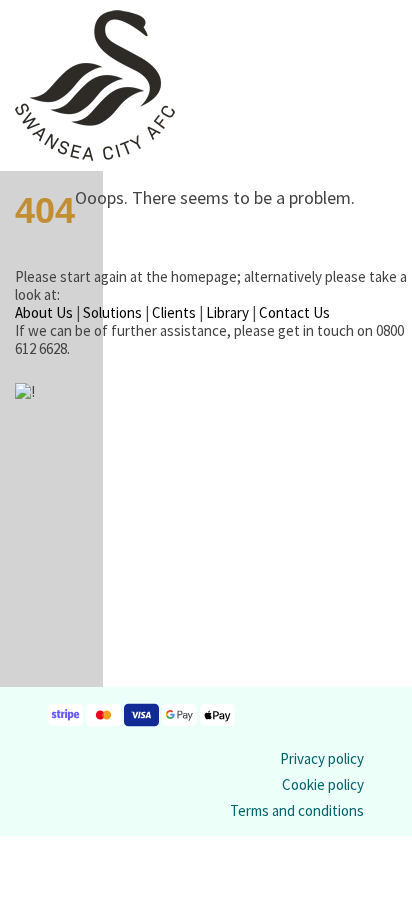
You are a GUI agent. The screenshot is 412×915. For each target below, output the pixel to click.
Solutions (112, 312)
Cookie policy (323, 784)
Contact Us (294, 312)
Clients (174, 312)
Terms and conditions (297, 810)
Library (227, 312)
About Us (44, 312)
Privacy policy (322, 758)
